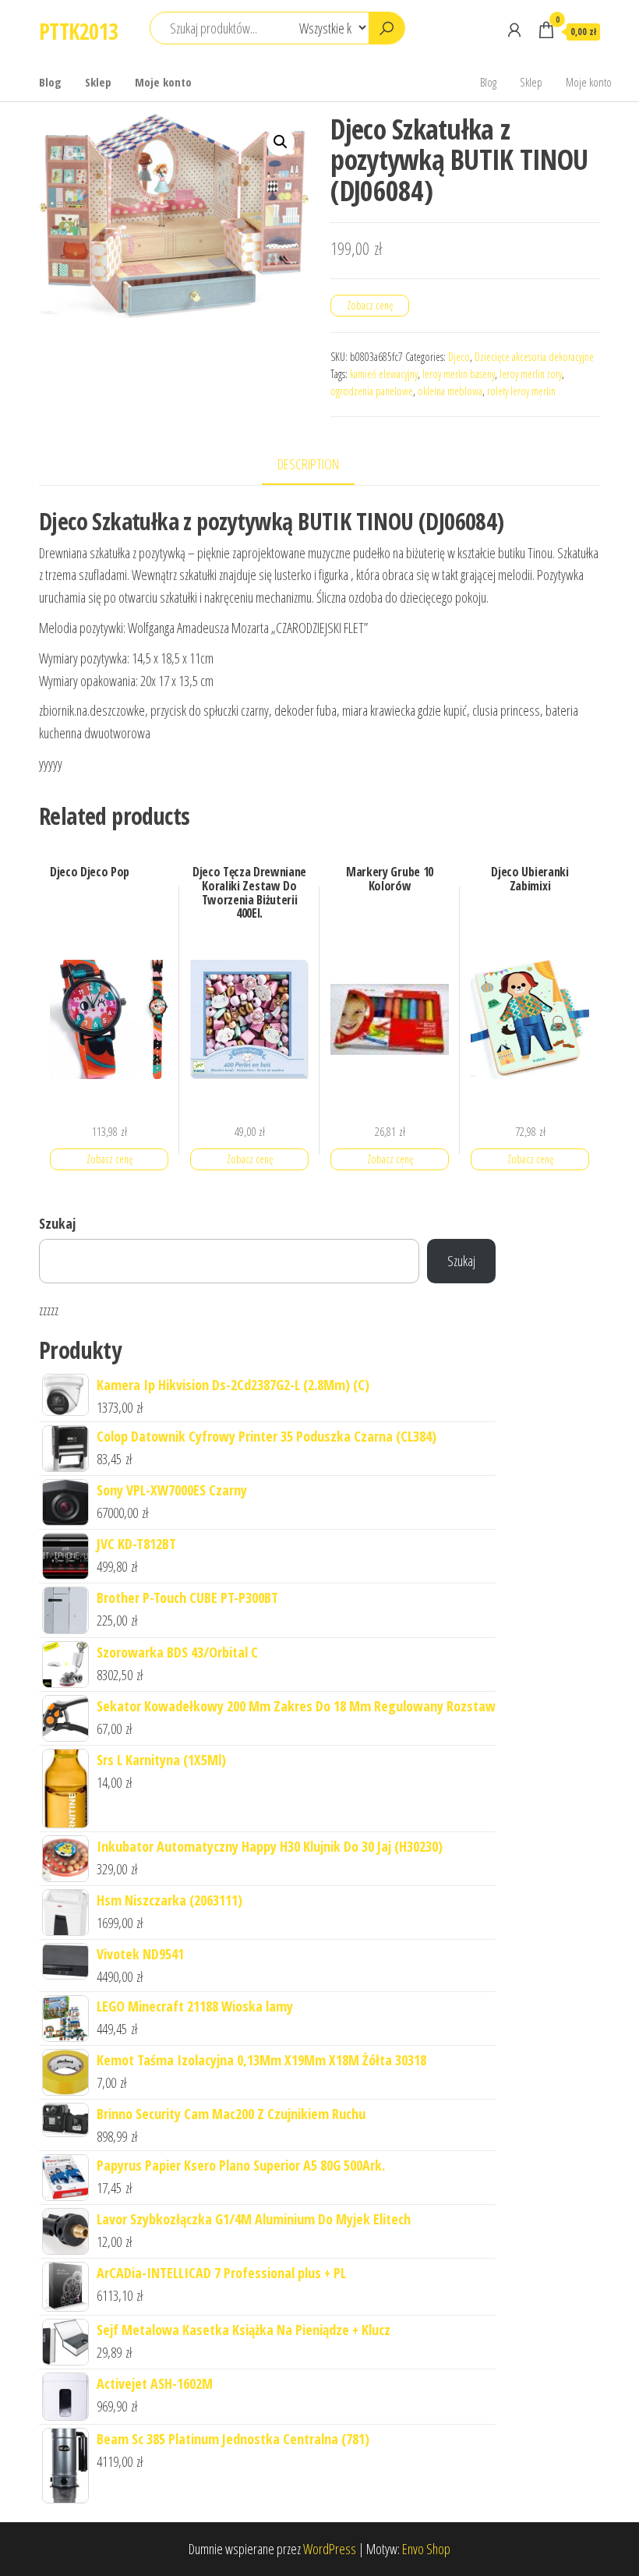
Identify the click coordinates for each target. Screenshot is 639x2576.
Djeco (459, 357)
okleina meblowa (450, 391)
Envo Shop (426, 2549)
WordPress (330, 2549)
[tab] (320, 465)
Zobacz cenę (370, 305)
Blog (50, 82)
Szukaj (57, 1223)
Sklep (98, 82)
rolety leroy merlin (521, 391)
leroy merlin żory (531, 374)
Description (308, 464)
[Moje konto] (514, 30)
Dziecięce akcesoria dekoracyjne (534, 357)
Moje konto (163, 82)
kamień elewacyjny (384, 374)
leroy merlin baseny (459, 374)
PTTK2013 (79, 31)
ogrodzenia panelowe (372, 391)
